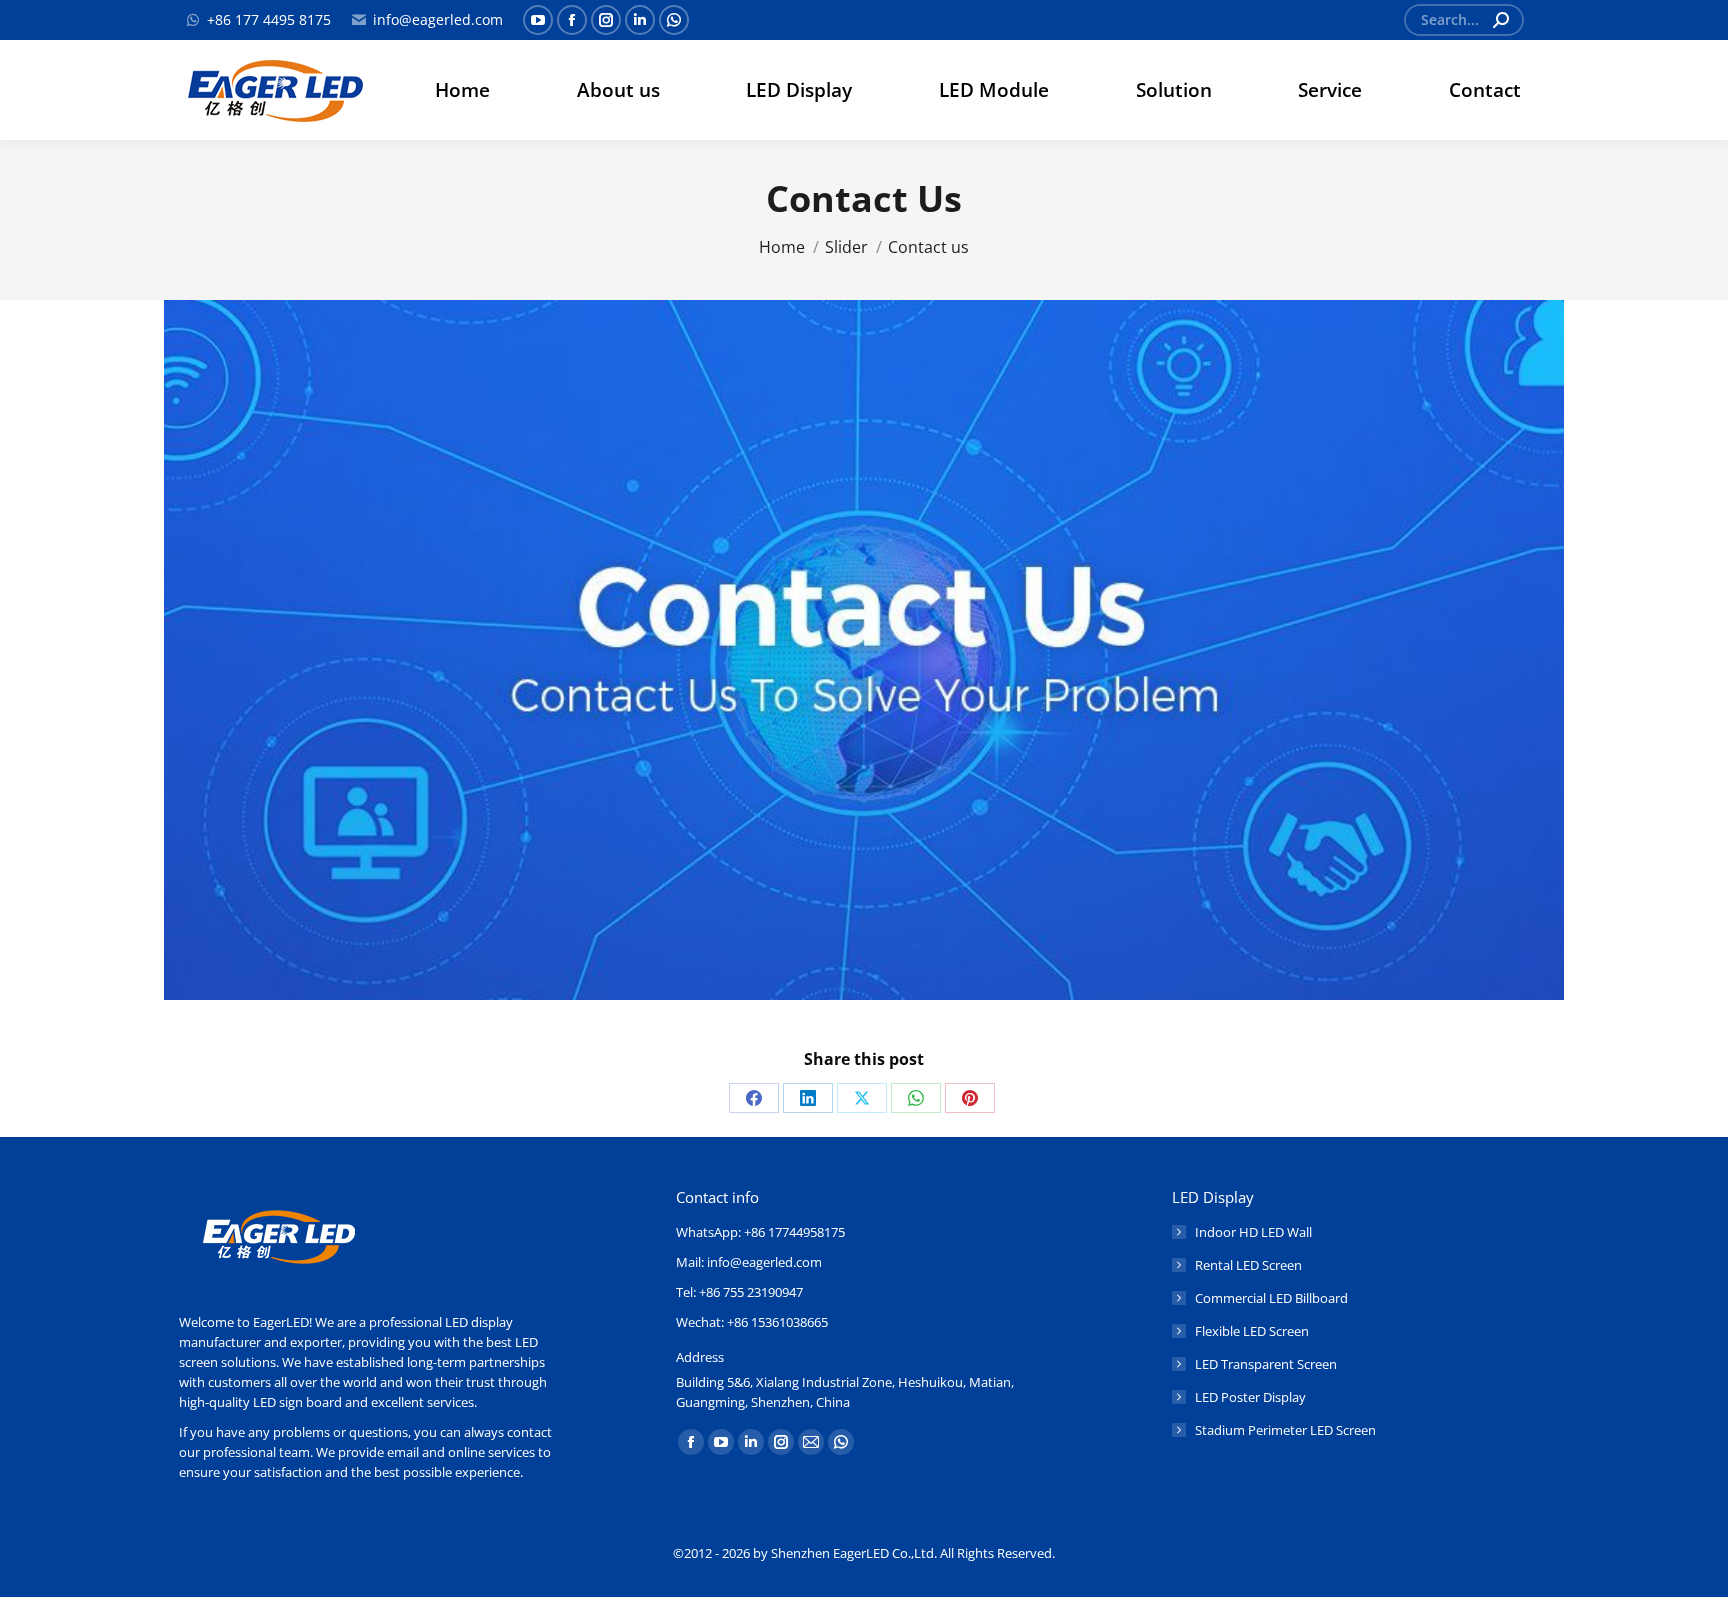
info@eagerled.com (438, 19)
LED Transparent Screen (1266, 1364)
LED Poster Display (1250, 1397)
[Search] (1501, 20)
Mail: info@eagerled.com (749, 1262)
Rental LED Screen (1248, 1265)
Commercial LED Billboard (1271, 1298)
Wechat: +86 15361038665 (752, 1322)
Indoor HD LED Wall (1253, 1232)
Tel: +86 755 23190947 (739, 1292)
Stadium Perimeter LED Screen (1285, 1430)
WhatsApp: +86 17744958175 (760, 1232)
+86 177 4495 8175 (269, 19)
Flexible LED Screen (1252, 1331)
